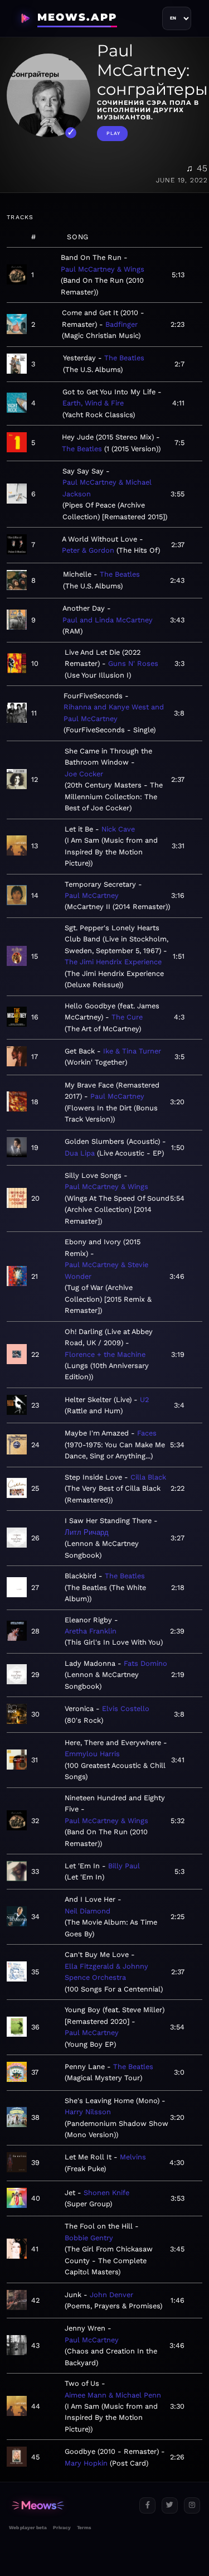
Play (113, 133)
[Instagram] (192, 2505)
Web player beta (28, 2527)
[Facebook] (147, 2505)
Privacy (62, 2527)
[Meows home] (70, 2505)
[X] (170, 2505)
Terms (84, 2527)
